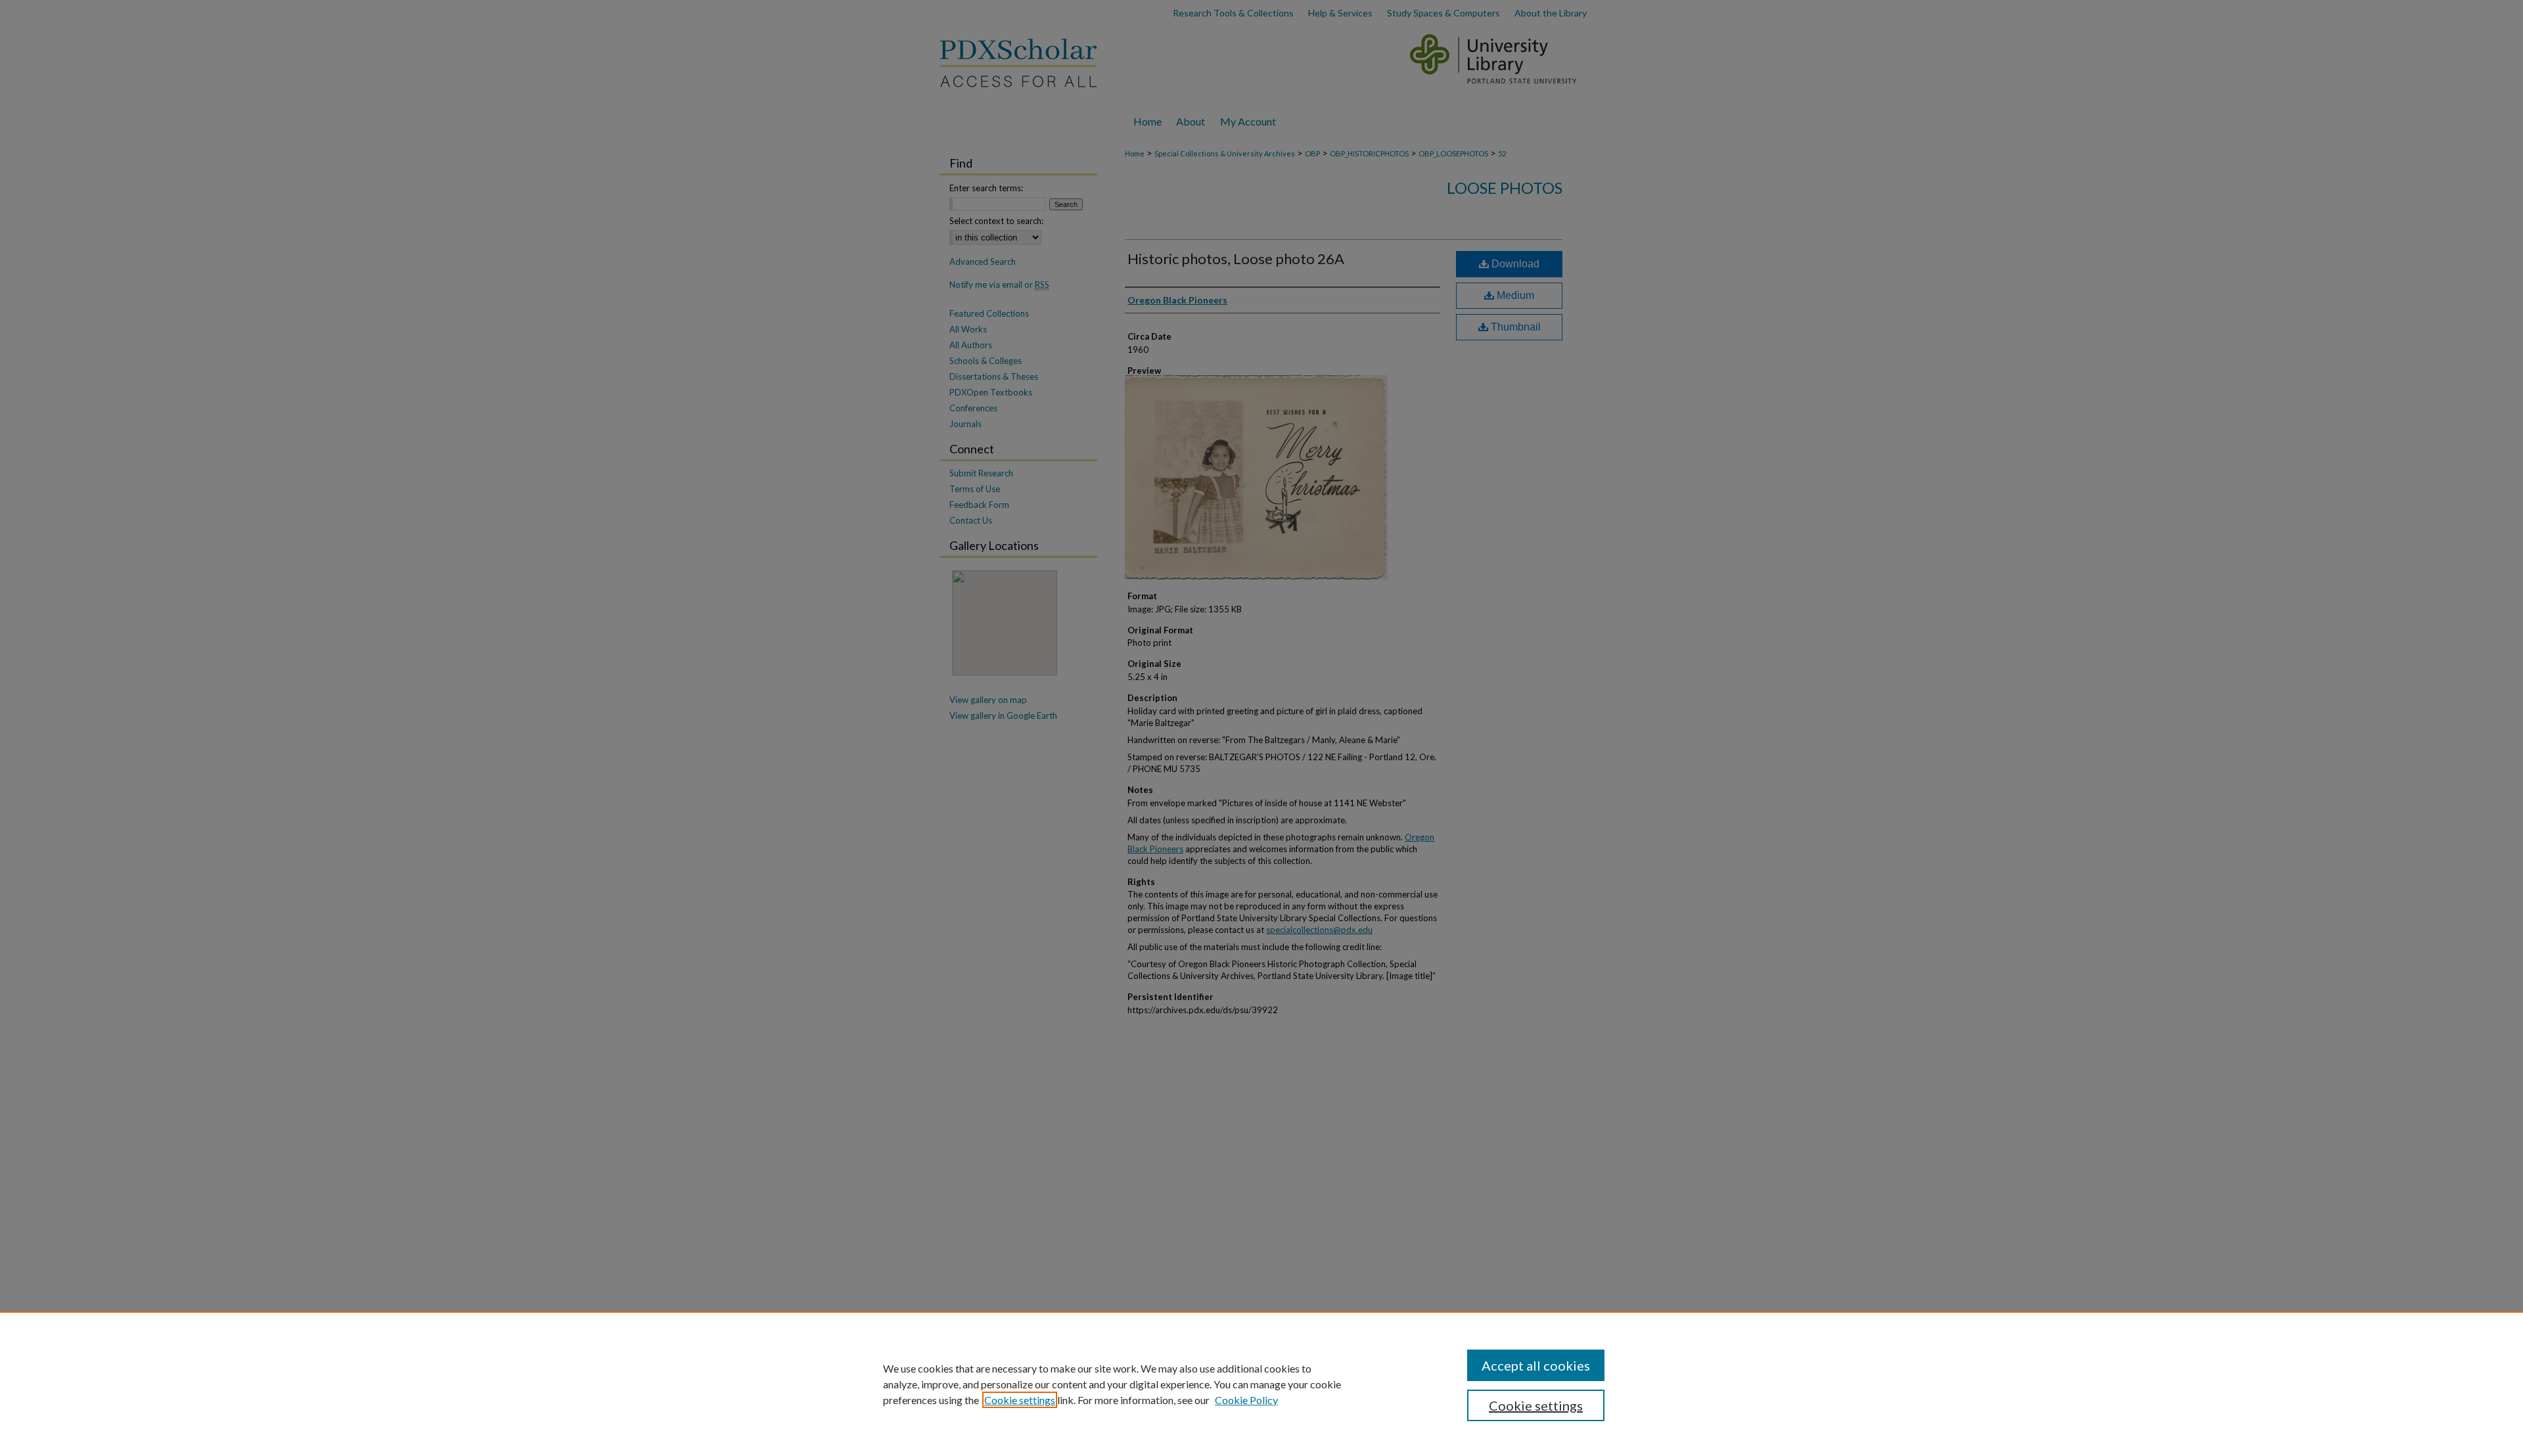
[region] (1261, 1384)
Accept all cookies (1536, 1365)
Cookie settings (1020, 1400)
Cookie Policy (1246, 1400)
